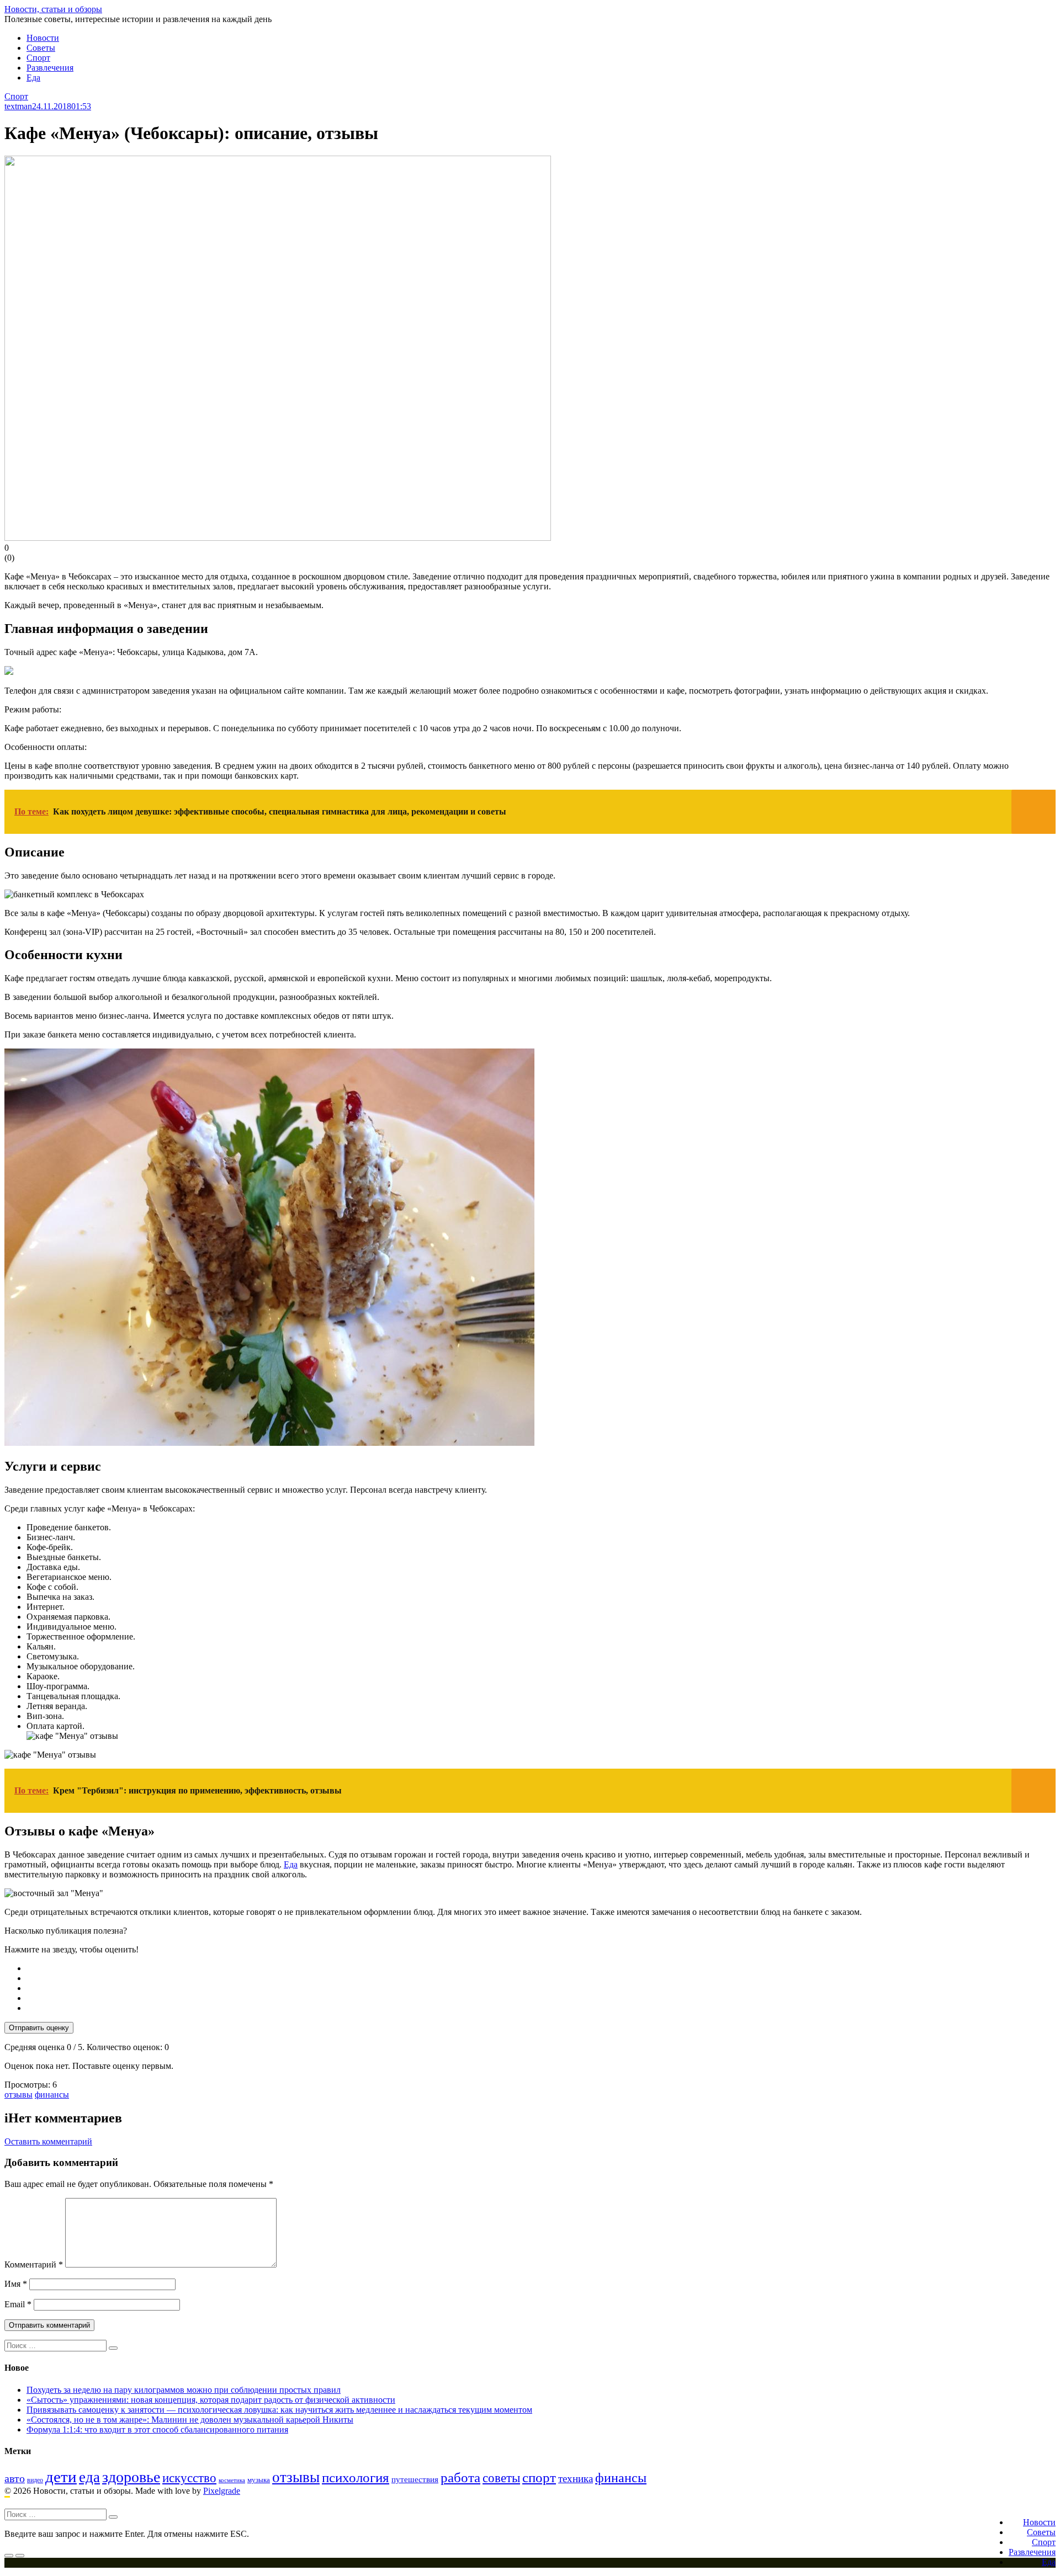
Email (18, 2304)
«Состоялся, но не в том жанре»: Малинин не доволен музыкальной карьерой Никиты (190, 2420)
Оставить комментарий (48, 2141)
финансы (52, 2095)
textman (18, 106)
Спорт (38, 58)
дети (61, 2477)
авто (15, 2479)
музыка (259, 2480)
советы (501, 2478)
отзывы (18, 2095)
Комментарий (34, 2264)
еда (89, 2477)
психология (356, 2477)
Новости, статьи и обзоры (53, 9)
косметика (232, 2480)
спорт (539, 2477)
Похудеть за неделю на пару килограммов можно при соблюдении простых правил (184, 2390)
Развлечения (50, 68)
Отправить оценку (39, 2028)
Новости (43, 38)
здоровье (131, 2477)
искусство (189, 2478)
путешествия (415, 2479)
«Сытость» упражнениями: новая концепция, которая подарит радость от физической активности (211, 2400)
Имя (16, 2284)
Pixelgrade (222, 2491)
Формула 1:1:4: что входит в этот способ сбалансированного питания (157, 2429)
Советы (41, 48)
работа (460, 2477)
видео (35, 2480)
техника (576, 2479)
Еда (33, 78)
